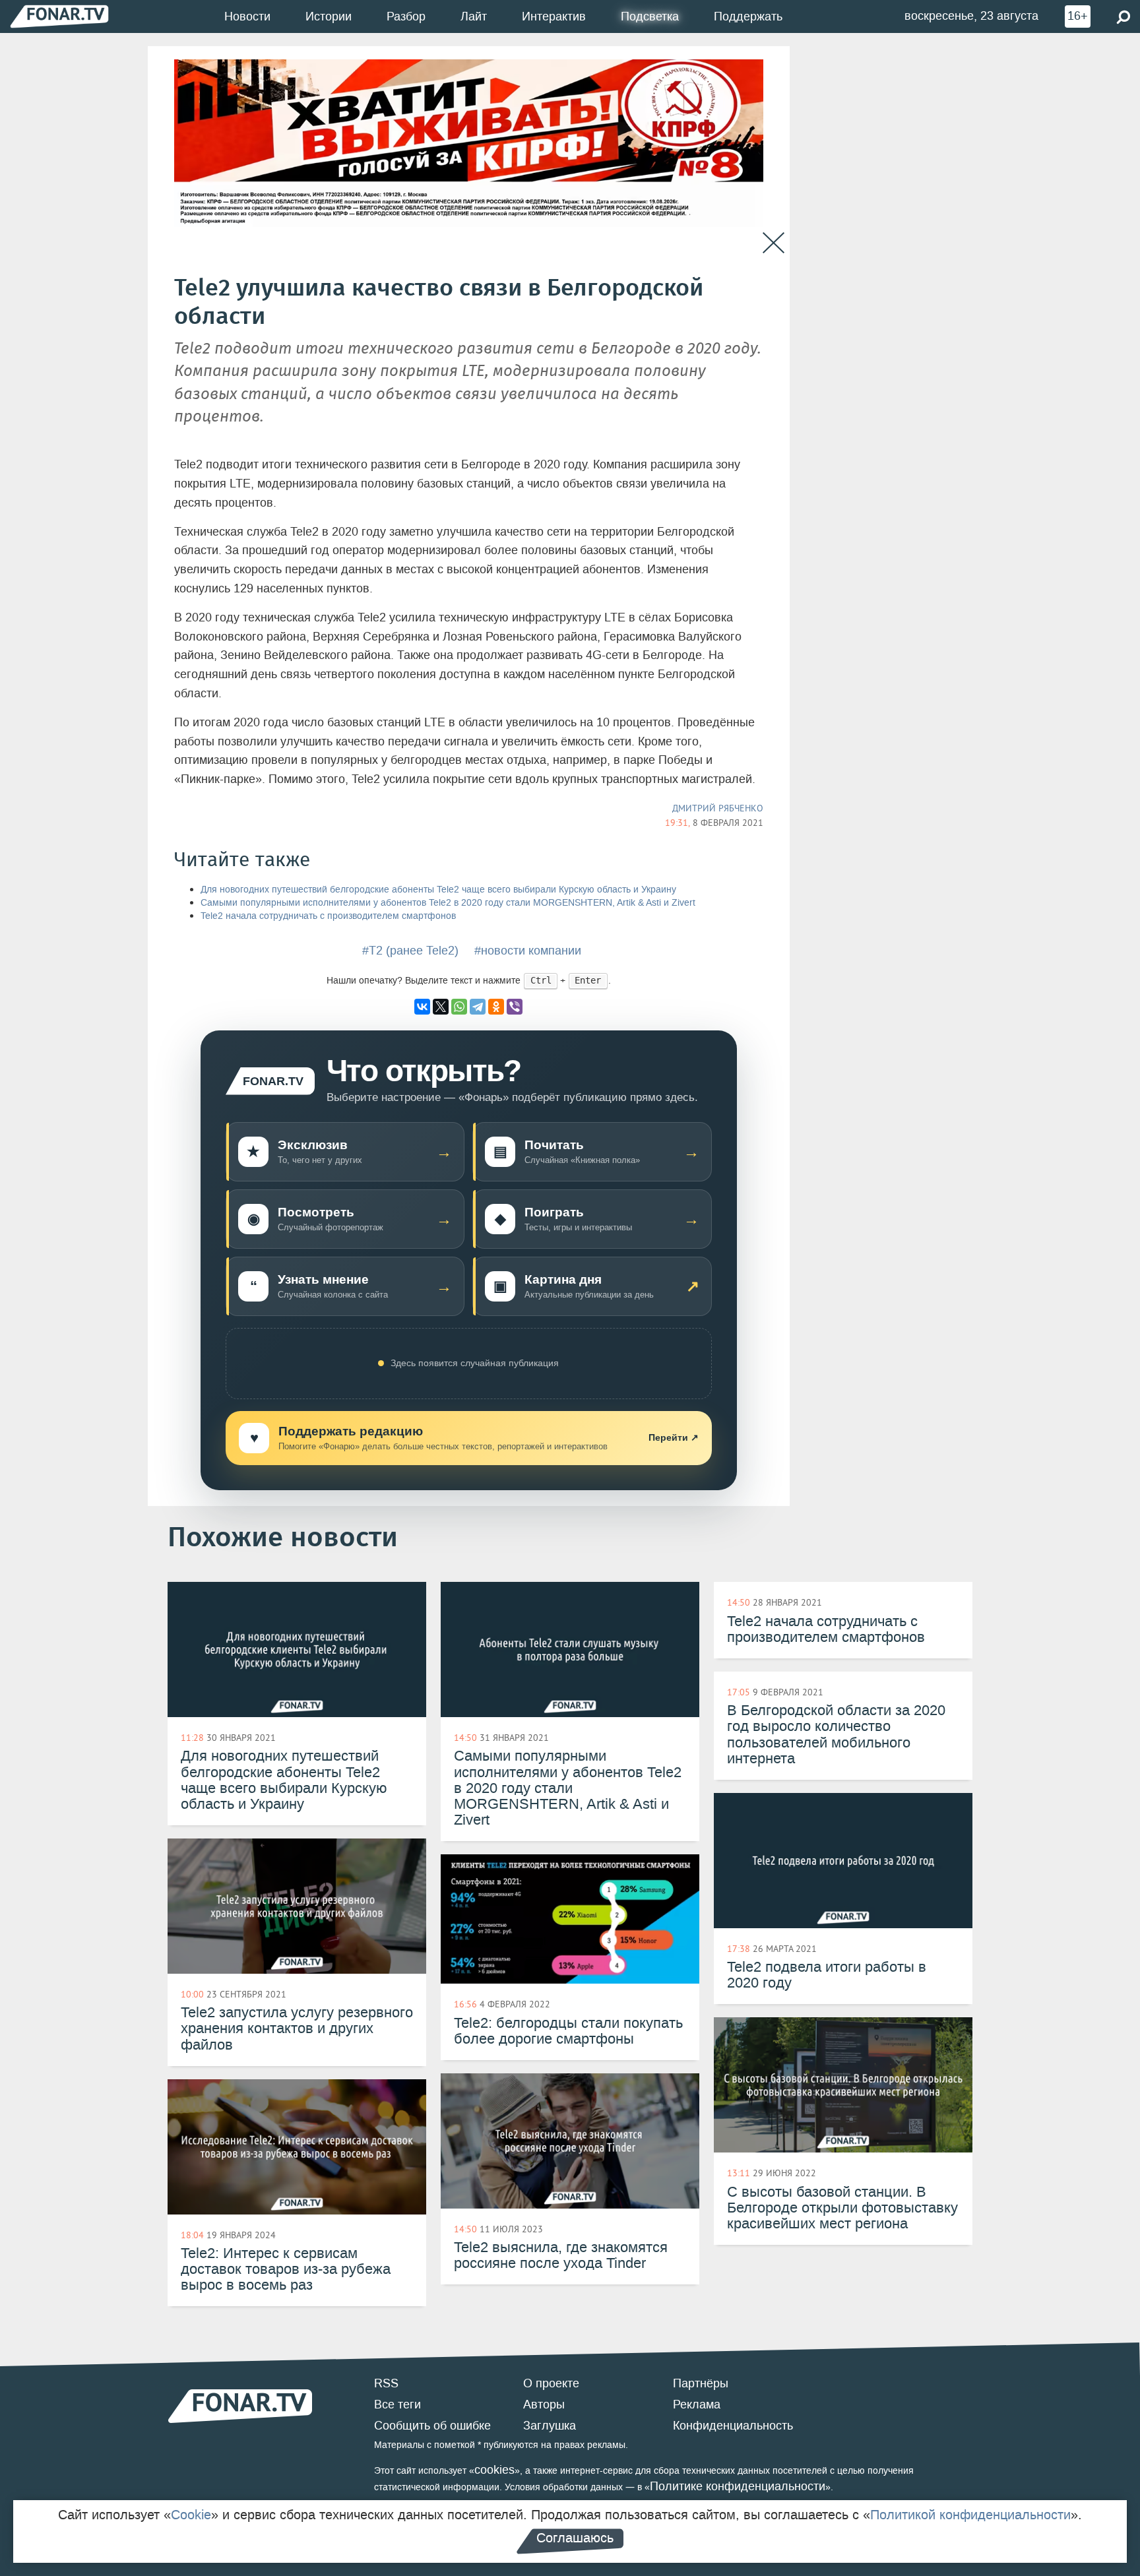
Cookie (191, 2515)
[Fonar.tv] (59, 16)
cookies (494, 2470)
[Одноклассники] (496, 1007)
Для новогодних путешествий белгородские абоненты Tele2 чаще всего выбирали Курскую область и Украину (438, 890)
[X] (441, 1007)
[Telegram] (478, 1007)
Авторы (544, 2404)
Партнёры (701, 2383)
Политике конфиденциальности (738, 2486)
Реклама (697, 2404)
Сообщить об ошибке (432, 2426)
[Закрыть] (774, 243)
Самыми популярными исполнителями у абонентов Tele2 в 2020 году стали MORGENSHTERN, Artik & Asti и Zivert (448, 903)
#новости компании (528, 951)
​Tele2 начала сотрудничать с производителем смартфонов (328, 916)
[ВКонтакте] (422, 1007)
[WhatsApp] (459, 1007)
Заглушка (550, 2426)
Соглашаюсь (575, 2538)
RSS (386, 2383)
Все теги (397, 2404)
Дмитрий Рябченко (718, 808)
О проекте (551, 2383)
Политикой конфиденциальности (970, 2515)
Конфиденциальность (733, 2426)
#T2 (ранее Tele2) (410, 951)
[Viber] (515, 1007)
